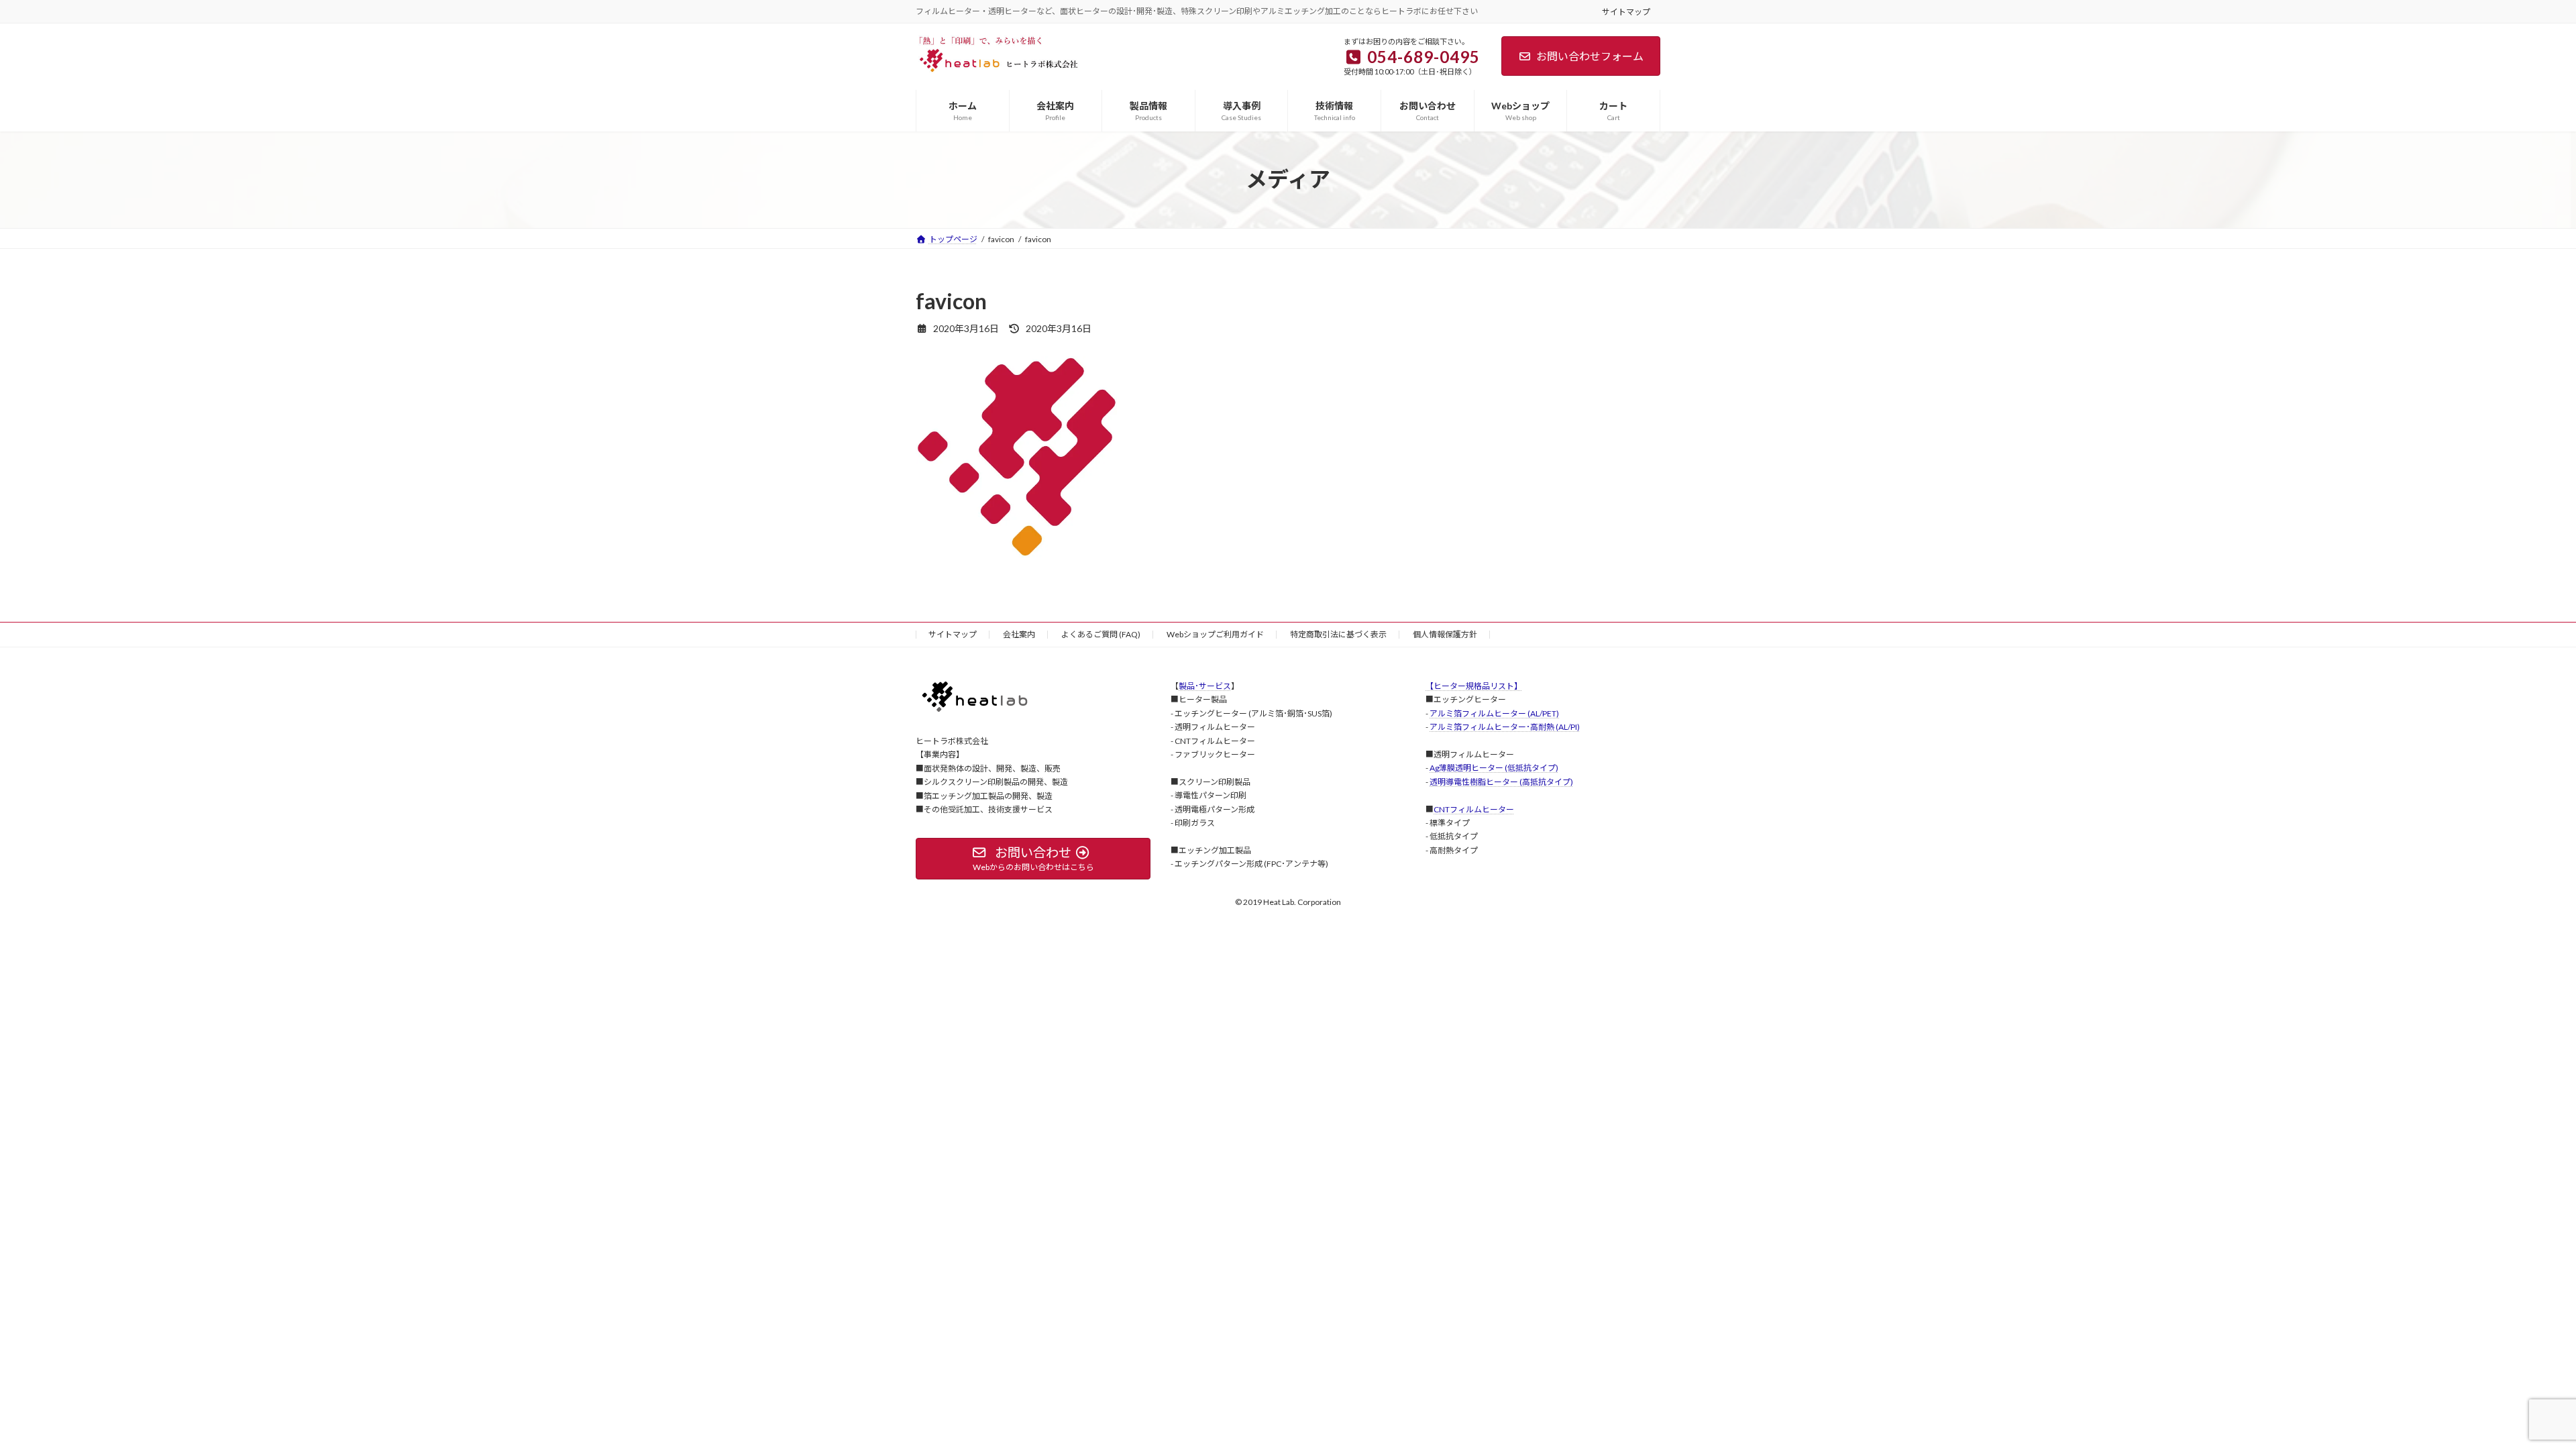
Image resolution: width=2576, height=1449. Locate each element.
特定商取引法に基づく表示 (1338, 634)
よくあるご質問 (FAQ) (1101, 634)
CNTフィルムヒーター (1474, 809)
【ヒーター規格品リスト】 (1474, 686)
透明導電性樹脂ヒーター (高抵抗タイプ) (1501, 781)
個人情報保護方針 (1445, 634)
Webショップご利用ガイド (1215, 634)
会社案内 (1019, 634)
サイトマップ (1626, 12)
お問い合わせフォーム (1590, 56)
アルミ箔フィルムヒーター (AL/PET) (1494, 713)
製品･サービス (1205, 686)
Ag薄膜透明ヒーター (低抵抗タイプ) (1494, 768)
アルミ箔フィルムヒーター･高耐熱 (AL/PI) (1505, 727)
